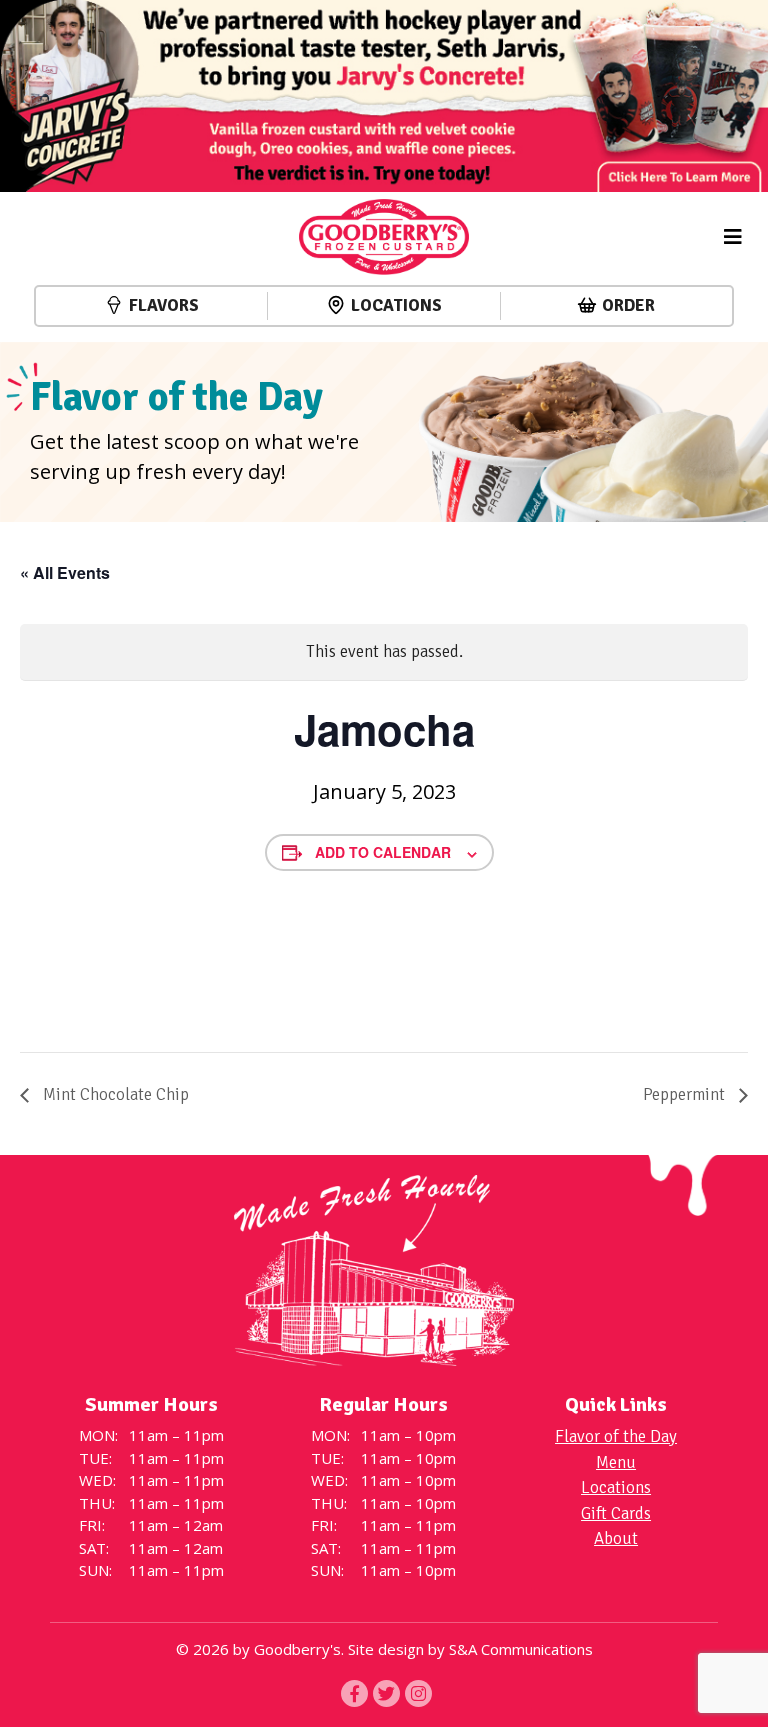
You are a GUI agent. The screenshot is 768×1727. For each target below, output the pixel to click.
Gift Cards (616, 1513)
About (616, 1538)
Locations (396, 305)
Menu (616, 1462)
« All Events (65, 572)
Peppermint (686, 1094)
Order (628, 305)
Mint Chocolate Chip (114, 1094)
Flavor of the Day (616, 1436)
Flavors (164, 305)
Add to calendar (383, 852)
